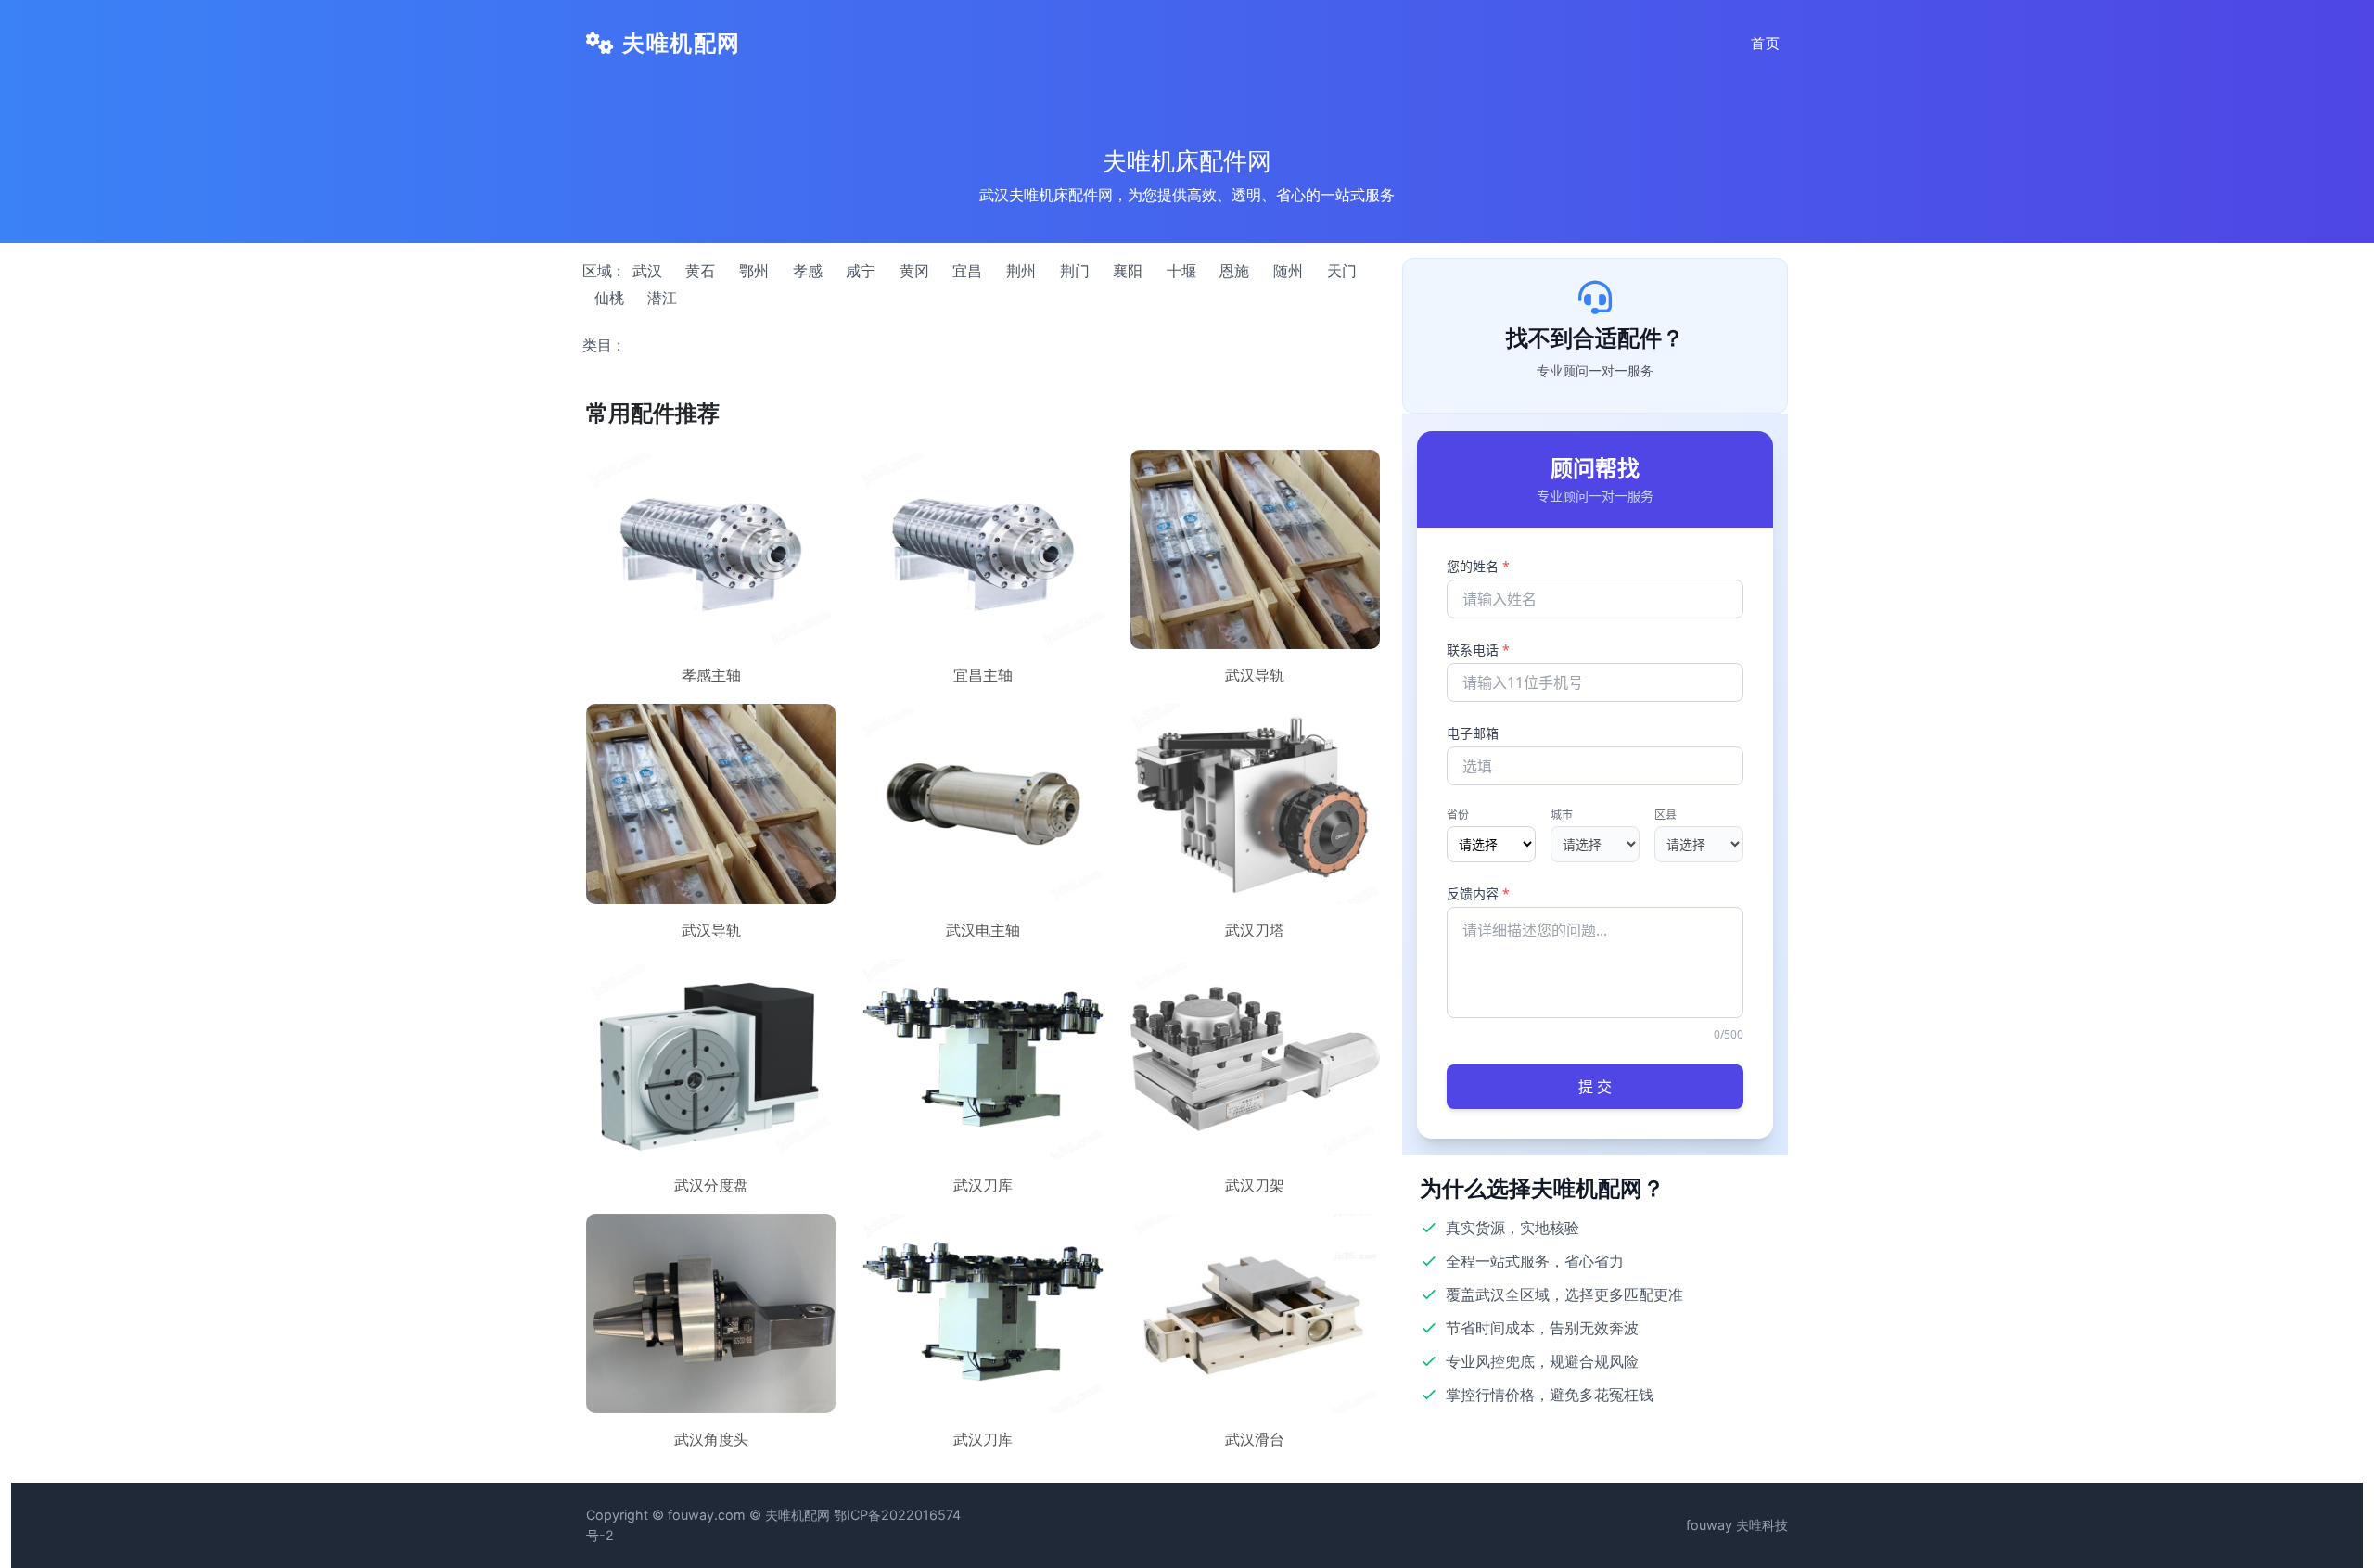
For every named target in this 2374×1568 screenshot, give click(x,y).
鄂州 (754, 271)
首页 (1766, 43)
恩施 (1234, 271)
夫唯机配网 (678, 43)
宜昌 (967, 271)
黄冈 (914, 271)
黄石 (700, 271)
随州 (1288, 271)
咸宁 (861, 271)
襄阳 (1128, 271)
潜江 (662, 298)
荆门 (1075, 271)
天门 (1342, 271)
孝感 (808, 271)
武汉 (647, 271)
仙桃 (609, 298)
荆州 (1021, 271)
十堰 (1181, 271)
